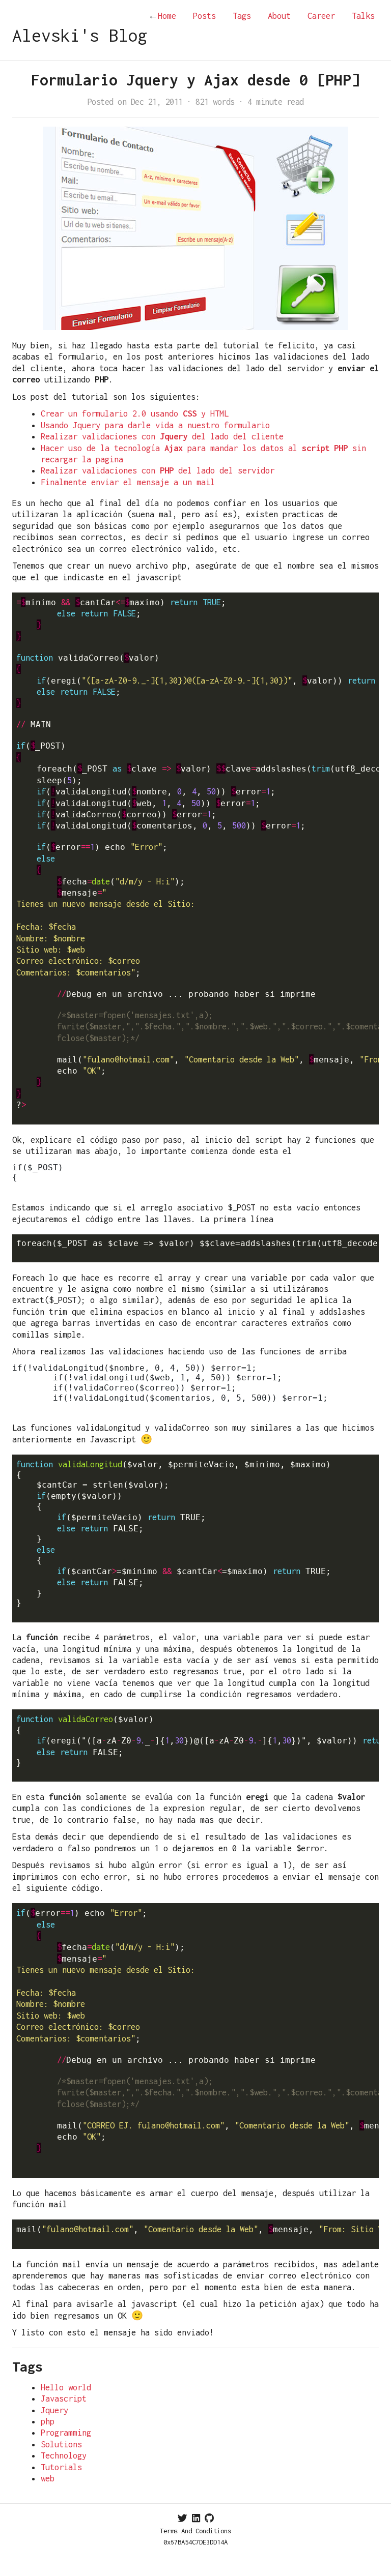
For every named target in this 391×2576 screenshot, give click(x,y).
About (279, 16)
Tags (242, 16)
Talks (363, 16)
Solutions (61, 2444)
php (48, 2421)
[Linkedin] (196, 2518)
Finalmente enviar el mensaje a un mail (128, 482)
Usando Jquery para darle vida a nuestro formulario (155, 425)
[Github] (209, 2518)
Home (162, 16)
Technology (64, 2455)
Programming (66, 2433)
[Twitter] (183, 2518)
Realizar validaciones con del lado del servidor (158, 470)
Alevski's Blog (80, 35)
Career (321, 16)
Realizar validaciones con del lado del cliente (162, 436)
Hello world (66, 2387)
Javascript (64, 2399)
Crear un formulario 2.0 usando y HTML (135, 413)
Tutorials (61, 2467)
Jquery (54, 2410)
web (48, 2478)
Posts (204, 16)
